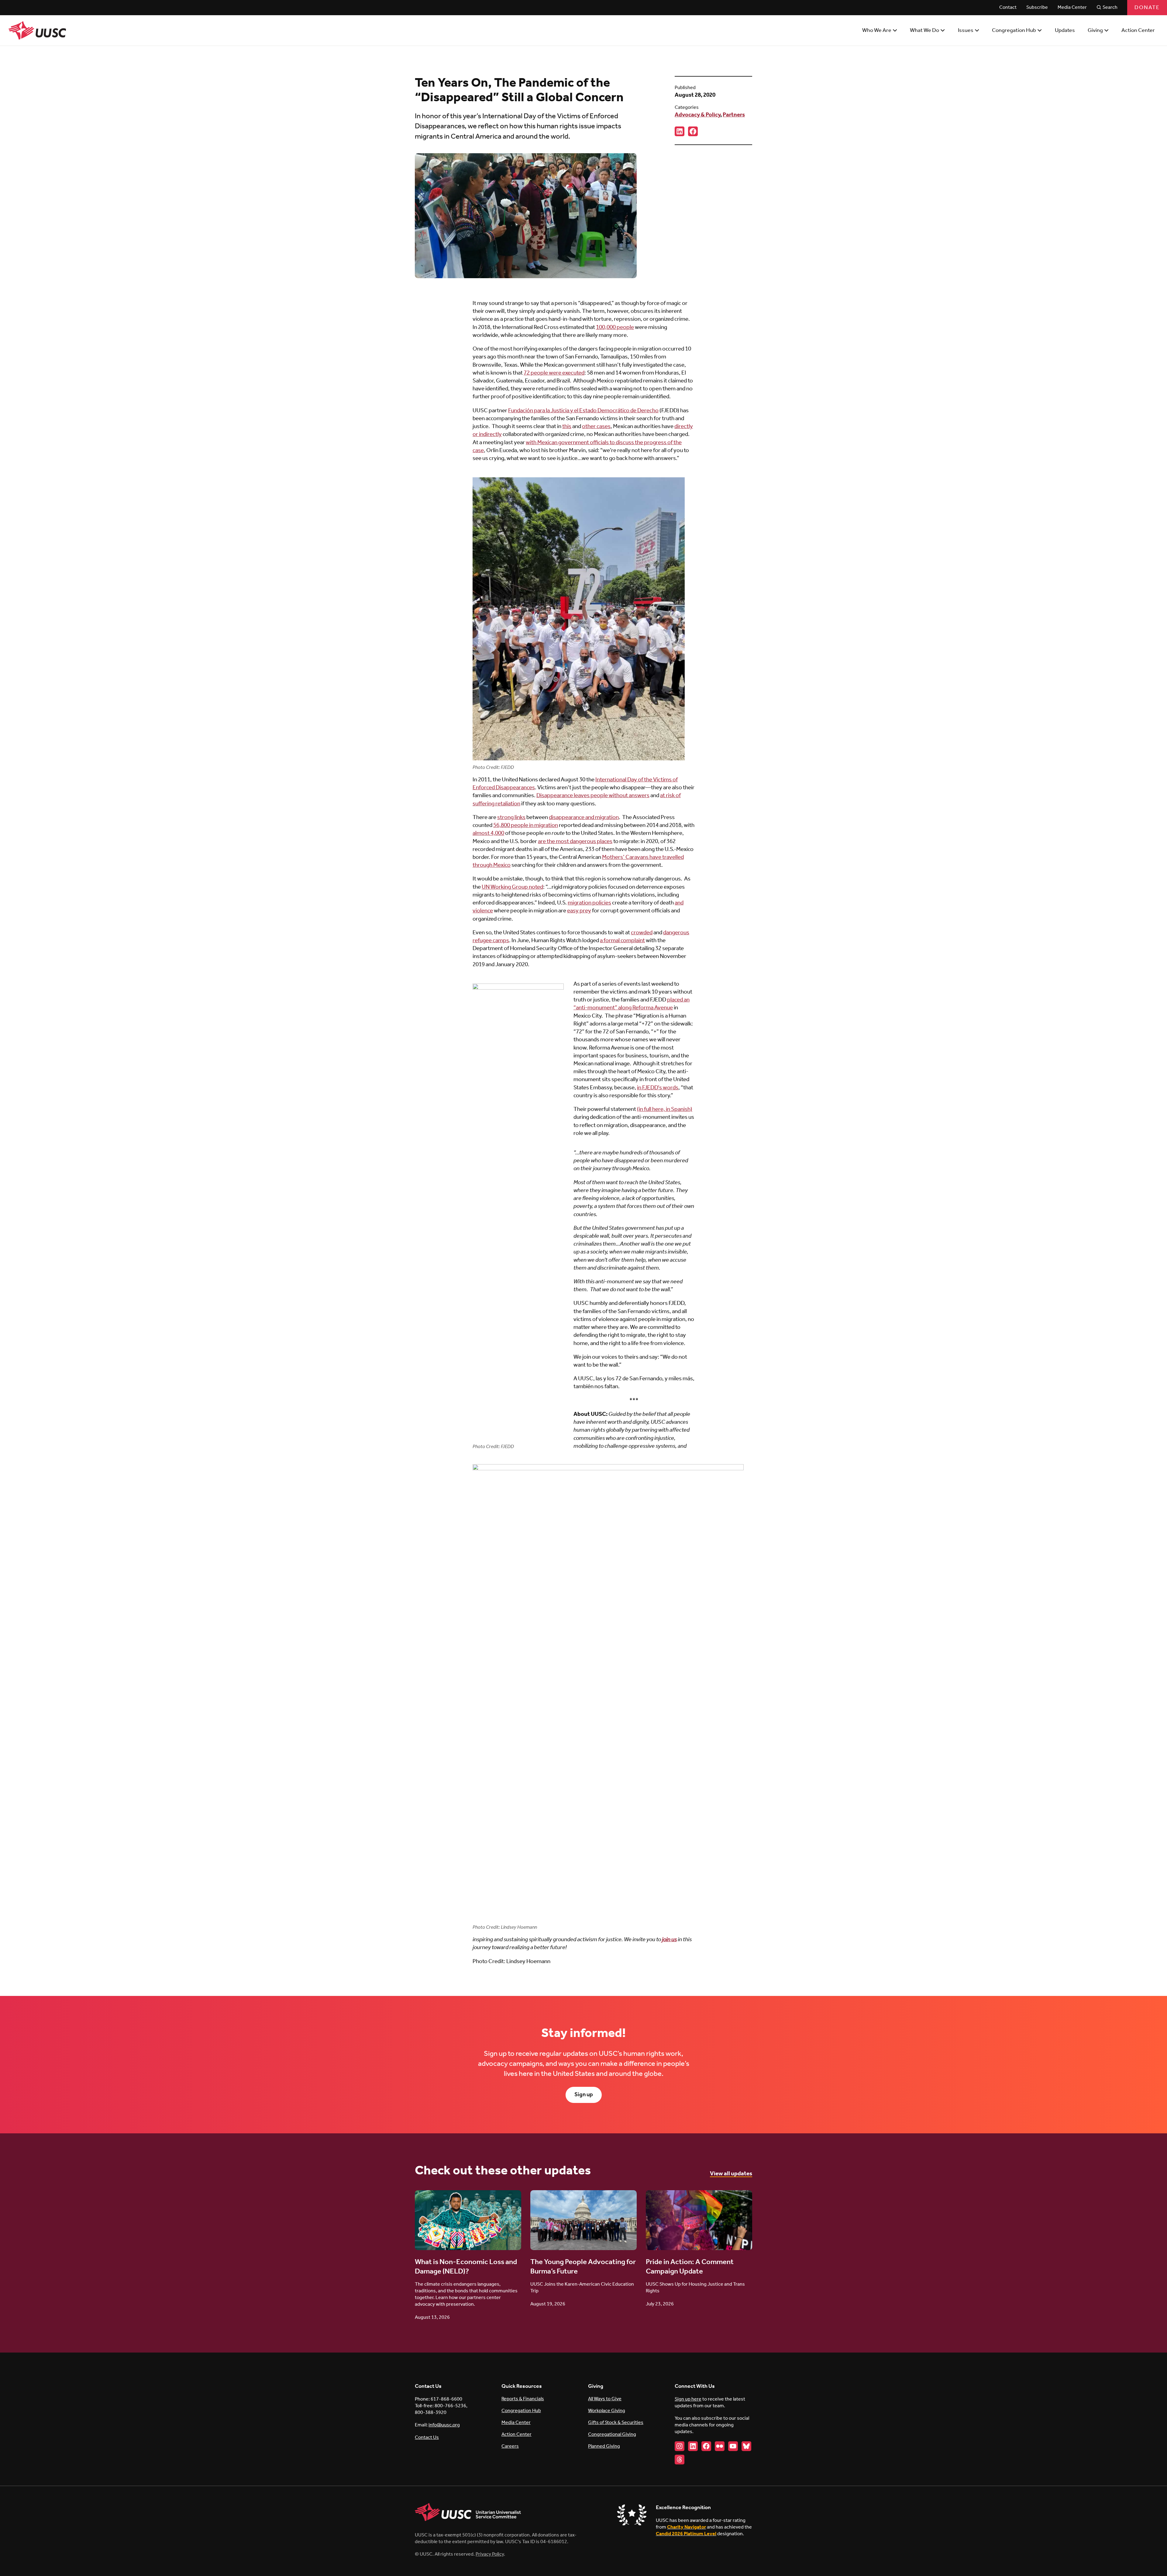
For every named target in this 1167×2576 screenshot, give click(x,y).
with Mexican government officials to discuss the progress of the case (577, 447)
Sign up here (688, 2399)
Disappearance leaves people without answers (593, 796)
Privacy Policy (490, 2554)
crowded (642, 933)
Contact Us (427, 2438)
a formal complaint (622, 941)
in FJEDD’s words (658, 1088)
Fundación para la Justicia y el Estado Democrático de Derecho (583, 411)
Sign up (584, 2095)
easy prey (579, 911)
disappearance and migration (584, 818)
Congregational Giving (612, 2434)
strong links (511, 818)
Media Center (516, 2423)
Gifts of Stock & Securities (616, 2423)
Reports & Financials (523, 2399)
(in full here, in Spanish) (665, 1109)
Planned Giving (604, 2446)
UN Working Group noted (512, 887)
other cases (596, 427)
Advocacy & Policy (697, 115)
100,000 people (615, 327)
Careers (510, 2446)
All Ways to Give (605, 2399)
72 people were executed (554, 373)
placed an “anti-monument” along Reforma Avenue (632, 1004)
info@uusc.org (444, 2425)
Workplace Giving (607, 2411)
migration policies (589, 903)
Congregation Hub (521, 2411)
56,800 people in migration (526, 825)
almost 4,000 (488, 833)
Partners (734, 115)
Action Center (516, 2434)
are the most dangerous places (575, 842)
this (567, 427)
